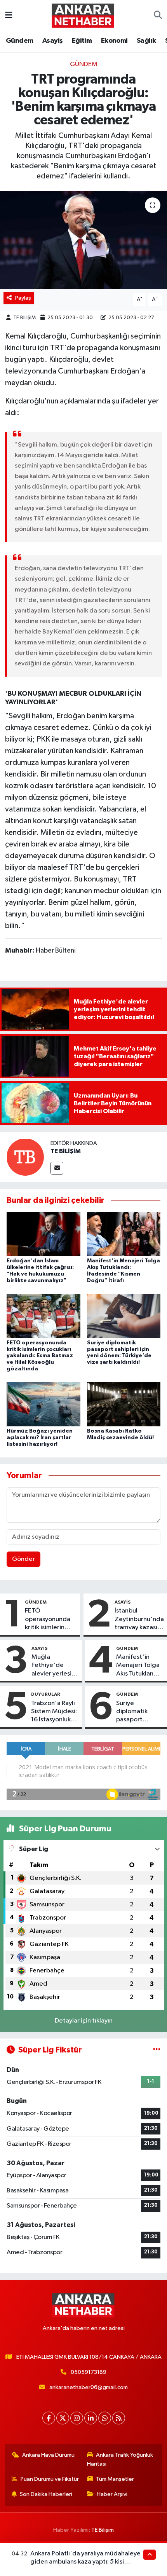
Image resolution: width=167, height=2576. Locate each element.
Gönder (23, 1559)
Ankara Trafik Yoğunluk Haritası (120, 2459)
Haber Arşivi (112, 2494)
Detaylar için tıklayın (84, 2021)
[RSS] (119, 2418)
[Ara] (158, 16)
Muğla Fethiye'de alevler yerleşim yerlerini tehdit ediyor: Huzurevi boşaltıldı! (54, 1666)
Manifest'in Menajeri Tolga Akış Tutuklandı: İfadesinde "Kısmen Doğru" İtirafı (139, 1666)
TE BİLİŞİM (24, 318)
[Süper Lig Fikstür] (157, 2050)
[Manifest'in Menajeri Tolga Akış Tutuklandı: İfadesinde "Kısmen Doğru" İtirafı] (124, 1234)
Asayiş (52, 41)
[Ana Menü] (9, 15)
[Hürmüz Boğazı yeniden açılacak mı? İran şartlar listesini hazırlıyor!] (43, 1404)
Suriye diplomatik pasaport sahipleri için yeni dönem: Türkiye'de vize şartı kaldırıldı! (138, 1712)
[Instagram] (77, 2418)
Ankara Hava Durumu (48, 2455)
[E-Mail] (57, 1168)
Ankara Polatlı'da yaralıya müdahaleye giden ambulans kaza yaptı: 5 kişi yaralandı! (85, 2562)
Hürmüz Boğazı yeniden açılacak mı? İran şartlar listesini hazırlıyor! (40, 1438)
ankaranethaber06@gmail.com (89, 2387)
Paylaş (23, 298)
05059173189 (89, 2372)
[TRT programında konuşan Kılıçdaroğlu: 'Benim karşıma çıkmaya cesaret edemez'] (83, 240)
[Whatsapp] (105, 2418)
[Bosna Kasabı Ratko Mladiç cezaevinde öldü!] (124, 1404)
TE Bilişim (103, 2530)
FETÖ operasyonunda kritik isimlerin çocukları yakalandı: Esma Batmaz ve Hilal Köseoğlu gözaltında (40, 1356)
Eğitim (82, 41)
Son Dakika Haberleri (46, 2494)
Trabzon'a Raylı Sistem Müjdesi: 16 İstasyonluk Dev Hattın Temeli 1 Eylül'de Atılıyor (54, 1712)
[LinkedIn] (91, 2418)
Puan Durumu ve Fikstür (50, 2479)
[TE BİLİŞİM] (25, 1157)
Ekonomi (114, 41)
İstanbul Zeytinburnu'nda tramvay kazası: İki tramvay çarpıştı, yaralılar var (139, 1620)
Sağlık (146, 41)
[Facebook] (49, 2418)
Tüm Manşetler (115, 2479)
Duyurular (46, 1694)
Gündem (19, 41)
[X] (63, 2418)
